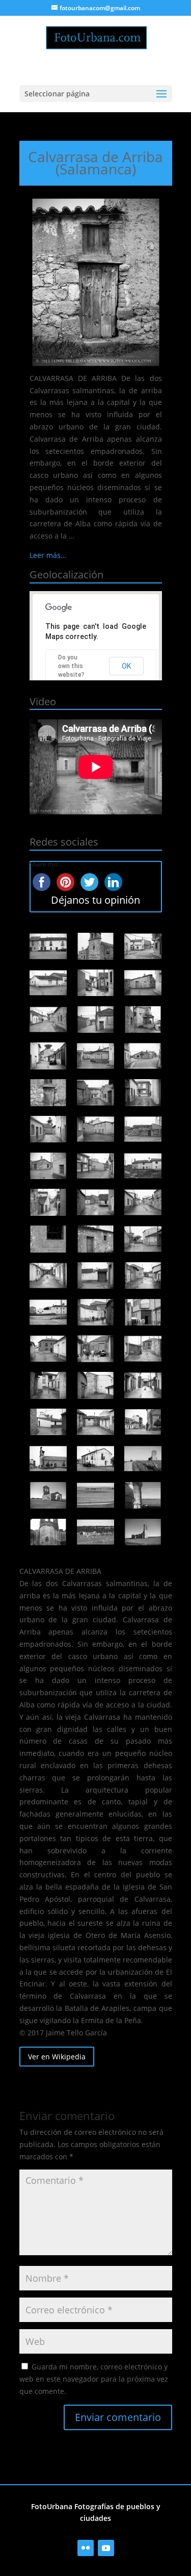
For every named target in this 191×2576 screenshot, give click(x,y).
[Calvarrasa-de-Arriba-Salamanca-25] (143, 1239)
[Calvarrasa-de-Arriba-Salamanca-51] (48, 946)
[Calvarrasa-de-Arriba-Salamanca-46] (143, 983)
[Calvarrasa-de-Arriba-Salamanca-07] (143, 1459)
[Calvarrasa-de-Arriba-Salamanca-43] (143, 1019)
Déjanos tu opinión (95, 900)
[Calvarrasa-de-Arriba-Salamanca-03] (48, 1532)
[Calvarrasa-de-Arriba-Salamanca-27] (48, 1239)
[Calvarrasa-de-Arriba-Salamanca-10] (143, 1422)
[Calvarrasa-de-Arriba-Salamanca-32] (96, 1166)
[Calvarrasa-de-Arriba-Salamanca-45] (48, 1019)
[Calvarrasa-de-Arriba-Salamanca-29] (96, 1202)
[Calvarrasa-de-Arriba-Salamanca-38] (96, 1092)
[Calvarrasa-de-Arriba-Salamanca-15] (48, 1385)
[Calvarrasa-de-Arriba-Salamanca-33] (48, 1166)
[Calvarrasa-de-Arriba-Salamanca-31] (143, 1166)
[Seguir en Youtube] (106, 2548)
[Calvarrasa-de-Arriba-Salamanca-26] (96, 1239)
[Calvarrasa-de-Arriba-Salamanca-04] (143, 1495)
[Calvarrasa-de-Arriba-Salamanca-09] (48, 1459)
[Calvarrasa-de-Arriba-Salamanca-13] (143, 1385)
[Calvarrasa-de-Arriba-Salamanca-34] (143, 1129)
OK (126, 666)
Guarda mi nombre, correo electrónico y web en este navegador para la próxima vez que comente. (94, 2379)
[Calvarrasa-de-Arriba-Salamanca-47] (96, 983)
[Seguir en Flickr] (86, 2548)
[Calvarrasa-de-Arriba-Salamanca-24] (48, 1276)
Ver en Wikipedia (57, 2057)
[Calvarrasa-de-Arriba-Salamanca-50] (96, 946)
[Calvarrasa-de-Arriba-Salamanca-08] (96, 1459)
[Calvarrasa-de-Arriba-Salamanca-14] (96, 1385)
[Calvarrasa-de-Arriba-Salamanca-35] (96, 1129)
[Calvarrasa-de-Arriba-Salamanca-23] (96, 1276)
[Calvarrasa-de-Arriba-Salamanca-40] (143, 1056)
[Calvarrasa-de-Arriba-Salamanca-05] (96, 1495)
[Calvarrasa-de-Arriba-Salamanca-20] (96, 1312)
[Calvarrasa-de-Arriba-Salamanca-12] (48, 1422)
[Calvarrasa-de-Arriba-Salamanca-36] (48, 1129)
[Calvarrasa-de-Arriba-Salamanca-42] (48, 1056)
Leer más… (48, 555)
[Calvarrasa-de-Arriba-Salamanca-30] (48, 1202)
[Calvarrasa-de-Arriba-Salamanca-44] (96, 1019)
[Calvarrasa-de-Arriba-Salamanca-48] (48, 983)
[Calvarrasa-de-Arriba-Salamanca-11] (96, 1422)
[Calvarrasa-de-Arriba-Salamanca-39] (48, 1092)
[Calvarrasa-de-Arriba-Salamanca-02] (96, 1532)
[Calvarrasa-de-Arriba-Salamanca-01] (143, 1532)
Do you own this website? (71, 666)
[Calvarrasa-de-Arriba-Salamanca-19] (143, 1312)
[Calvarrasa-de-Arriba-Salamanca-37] (143, 1092)
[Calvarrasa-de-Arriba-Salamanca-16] (143, 1348)
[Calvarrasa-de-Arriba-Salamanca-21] (48, 1312)
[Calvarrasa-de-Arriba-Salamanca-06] (48, 1495)
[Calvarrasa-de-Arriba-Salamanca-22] (143, 1276)
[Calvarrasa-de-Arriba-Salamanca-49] (143, 946)
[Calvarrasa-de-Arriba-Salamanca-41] (96, 1056)
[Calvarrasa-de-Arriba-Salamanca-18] (48, 1348)
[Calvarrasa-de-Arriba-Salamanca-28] (143, 1202)
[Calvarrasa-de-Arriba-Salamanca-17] (96, 1348)
